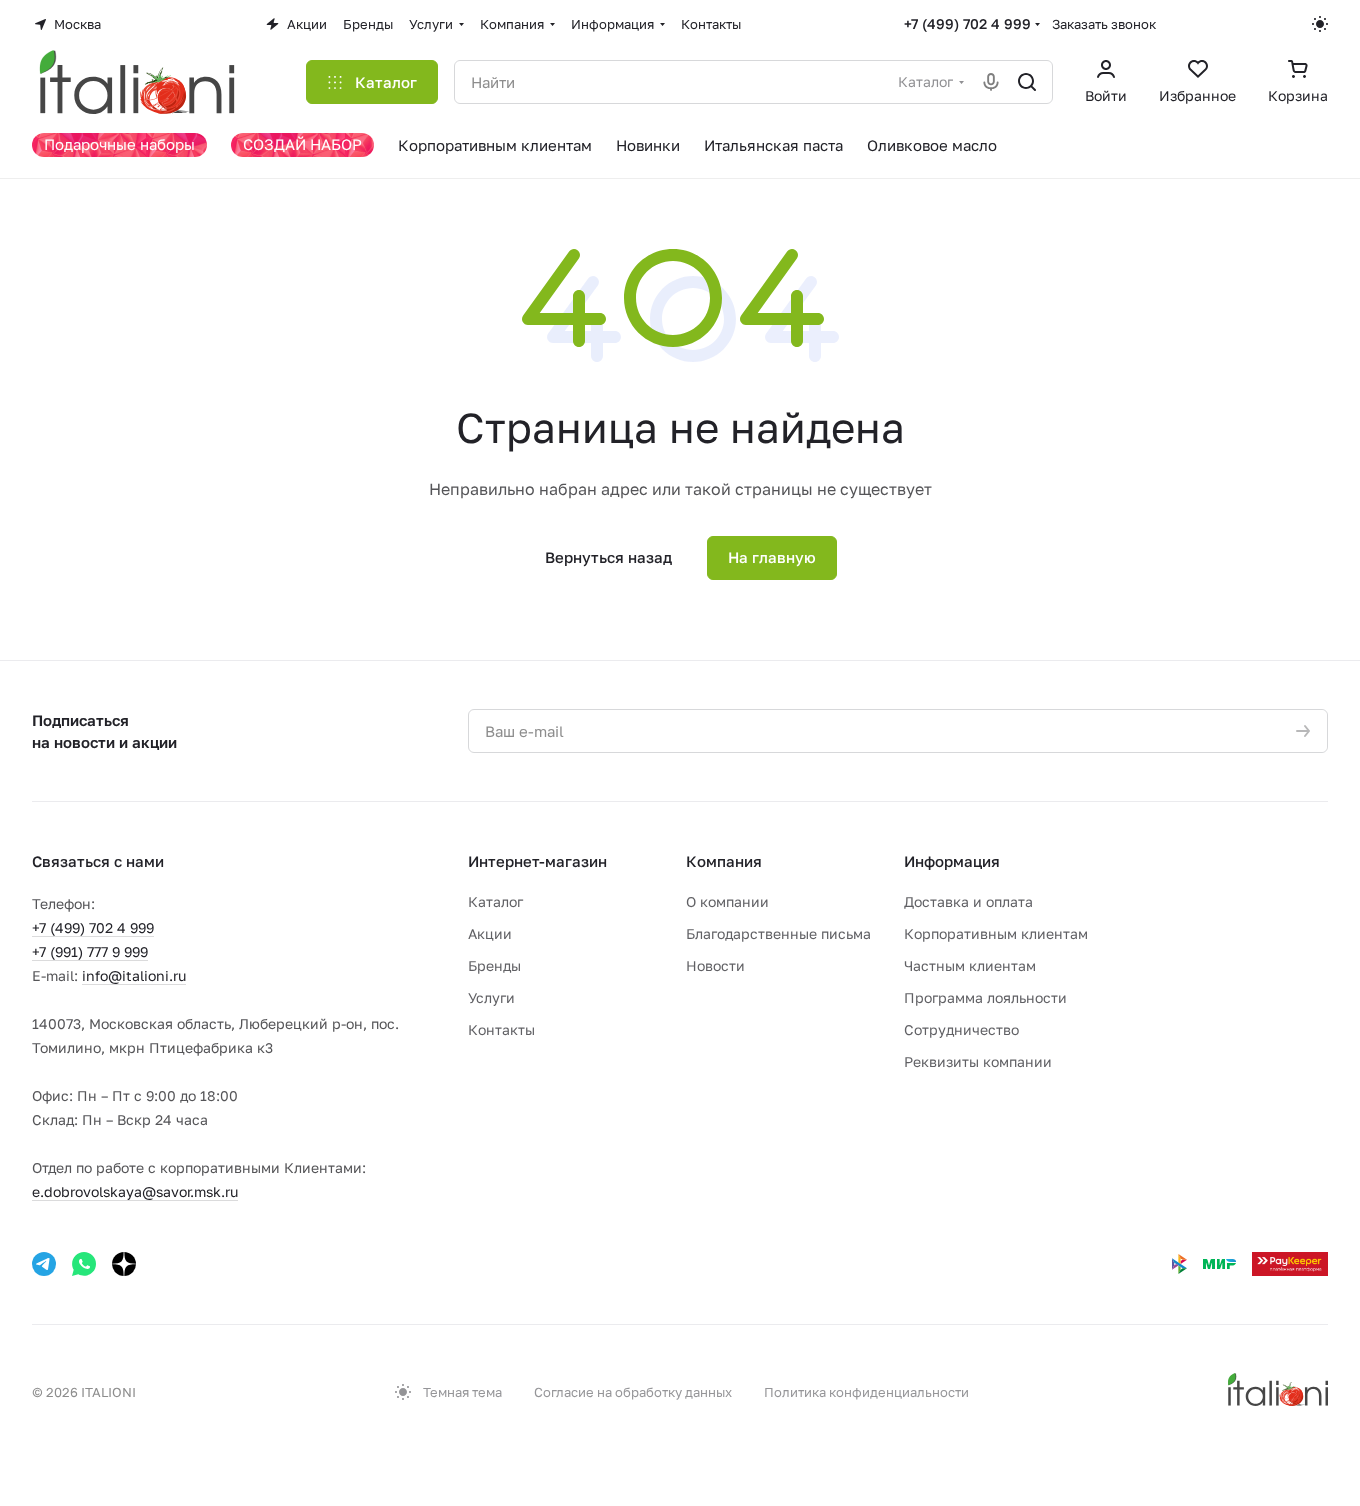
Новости (715, 965)
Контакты (501, 1029)
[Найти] (1027, 82)
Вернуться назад (608, 557)
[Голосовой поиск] (991, 82)
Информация (952, 861)
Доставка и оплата (968, 901)
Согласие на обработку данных (633, 1392)
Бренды (494, 965)
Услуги (491, 997)
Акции (490, 933)
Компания (724, 861)
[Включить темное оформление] (1320, 24)
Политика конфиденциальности (866, 1392)
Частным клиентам (970, 965)
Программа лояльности (985, 997)
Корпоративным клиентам (996, 933)
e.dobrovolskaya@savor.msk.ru (135, 1191)
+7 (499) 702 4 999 (967, 23)
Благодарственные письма (778, 933)
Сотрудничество (961, 1029)
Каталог (495, 901)
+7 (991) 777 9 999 (90, 951)
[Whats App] (84, 1264)
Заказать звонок (1104, 24)
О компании (727, 901)
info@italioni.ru (134, 975)
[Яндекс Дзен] (124, 1264)
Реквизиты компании (978, 1061)
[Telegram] (44, 1264)
